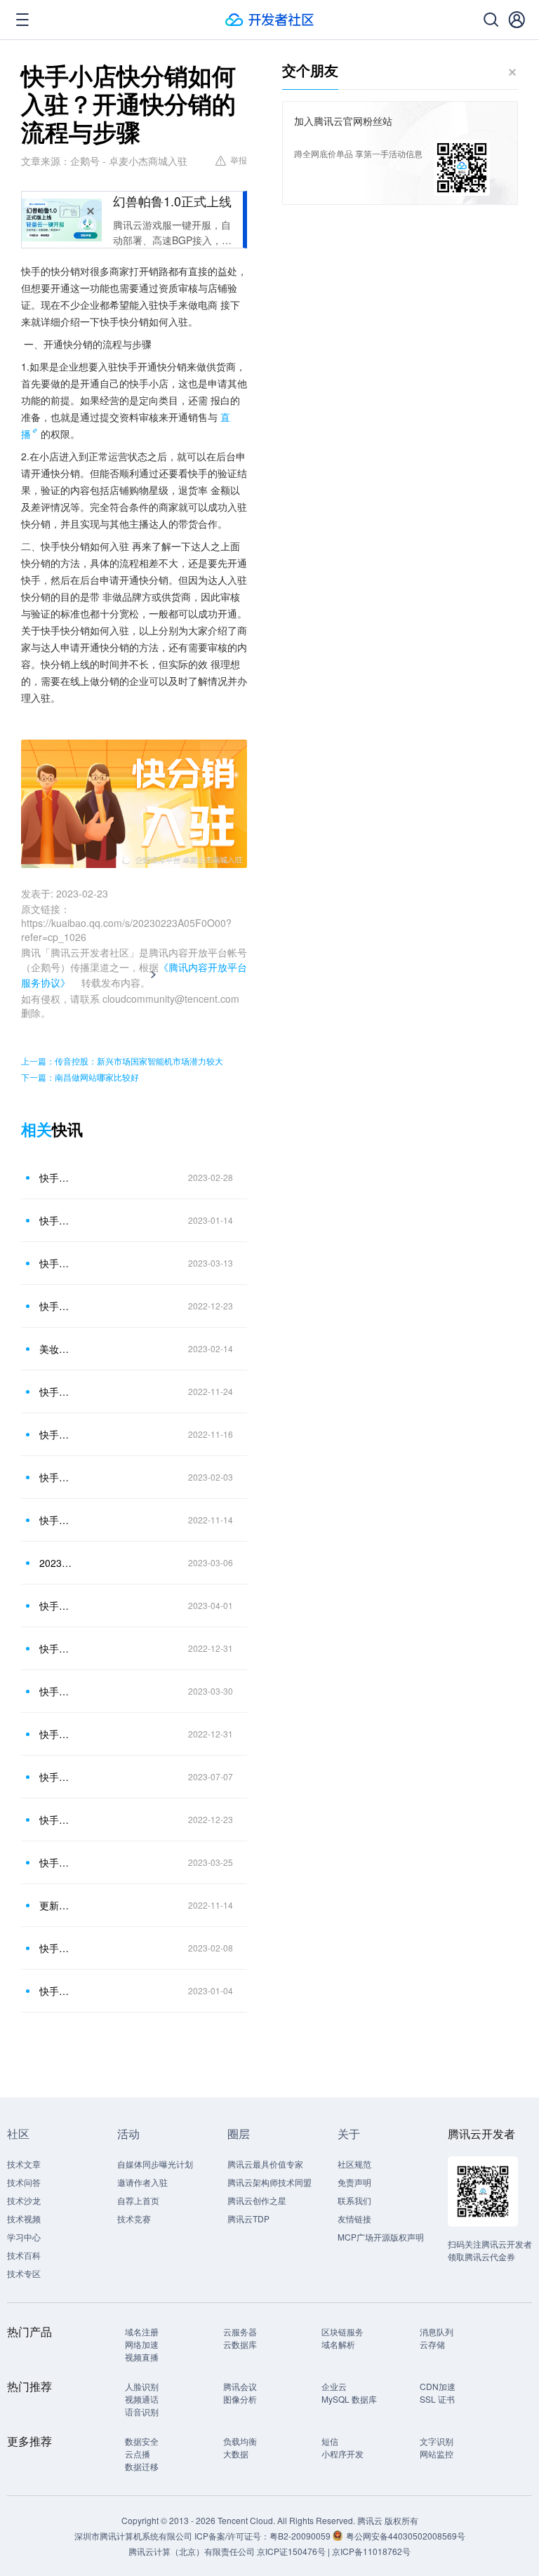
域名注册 (142, 2331)
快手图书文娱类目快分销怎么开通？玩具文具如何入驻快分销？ (55, 1862)
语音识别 (142, 2411)
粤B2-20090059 (301, 2536)
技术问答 (24, 2182)
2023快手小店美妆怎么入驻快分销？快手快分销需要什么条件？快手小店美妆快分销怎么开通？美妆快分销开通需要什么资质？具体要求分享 (55, 1563)
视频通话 (142, 2399)
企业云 (334, 2386)
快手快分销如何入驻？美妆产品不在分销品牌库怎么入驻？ (55, 1220)
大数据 (236, 2454)
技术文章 (24, 2164)
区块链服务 (342, 2331)
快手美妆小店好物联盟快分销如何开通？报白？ (55, 1734)
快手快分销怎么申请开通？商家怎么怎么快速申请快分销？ (55, 1948)
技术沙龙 (24, 2200)
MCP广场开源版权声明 (381, 2237)
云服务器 (240, 2331)
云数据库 (240, 2344)
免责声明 (354, 2182)
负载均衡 (240, 2441)
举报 (239, 160)
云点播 (138, 2454)
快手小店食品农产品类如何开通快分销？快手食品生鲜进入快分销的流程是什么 (55, 1606)
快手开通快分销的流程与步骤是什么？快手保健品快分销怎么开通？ (55, 1177)
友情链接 (354, 2218)
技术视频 (24, 2218)
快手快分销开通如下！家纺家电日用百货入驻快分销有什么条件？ (55, 1520)
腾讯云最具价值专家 (265, 2164)
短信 (330, 2441)
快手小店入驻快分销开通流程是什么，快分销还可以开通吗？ (55, 1777)
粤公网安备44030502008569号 (406, 2536)
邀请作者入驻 (142, 2182)
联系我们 (354, 2200)
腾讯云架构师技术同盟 (269, 2182)
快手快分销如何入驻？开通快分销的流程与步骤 (55, 1306)
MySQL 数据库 (349, 2399)
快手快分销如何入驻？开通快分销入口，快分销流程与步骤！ (55, 1392)
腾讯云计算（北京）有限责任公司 (192, 2551)
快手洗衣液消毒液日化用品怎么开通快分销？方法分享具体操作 (55, 1648)
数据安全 (142, 2441)
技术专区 (24, 2273)
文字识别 (437, 2441)
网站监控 (437, 2454)
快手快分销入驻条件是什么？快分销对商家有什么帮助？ (55, 1991)
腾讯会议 (240, 2386)
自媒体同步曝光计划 (155, 2164)
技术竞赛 (134, 2218)
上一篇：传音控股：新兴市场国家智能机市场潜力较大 (122, 1061)
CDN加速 (438, 2386)
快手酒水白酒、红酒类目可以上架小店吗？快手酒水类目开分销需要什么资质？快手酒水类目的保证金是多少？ (55, 1691)
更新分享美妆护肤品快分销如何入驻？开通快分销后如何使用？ (55, 1905)
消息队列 (437, 2331)
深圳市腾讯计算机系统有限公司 (133, 2536)
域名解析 (338, 2344)
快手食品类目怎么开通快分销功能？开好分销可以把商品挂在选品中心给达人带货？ (55, 1820)
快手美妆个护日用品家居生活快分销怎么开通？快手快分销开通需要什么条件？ (55, 1477)
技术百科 (24, 2255)
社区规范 (354, 2164)
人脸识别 (142, 2386)
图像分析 (240, 2399)
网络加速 (142, 2344)
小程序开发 (342, 2454)
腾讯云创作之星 (257, 2200)
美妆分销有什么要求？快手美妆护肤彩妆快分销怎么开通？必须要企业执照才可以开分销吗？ (55, 1349)
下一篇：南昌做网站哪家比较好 (80, 1077)
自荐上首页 (138, 2200)
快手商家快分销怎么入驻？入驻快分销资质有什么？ (55, 1263)
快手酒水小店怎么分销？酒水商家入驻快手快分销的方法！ (55, 1434)
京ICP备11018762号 (371, 2551)
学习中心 (24, 2237)
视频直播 (142, 2357)
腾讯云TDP (248, 2218)
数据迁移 (142, 2466)
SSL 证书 (437, 2399)
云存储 (432, 2344)
